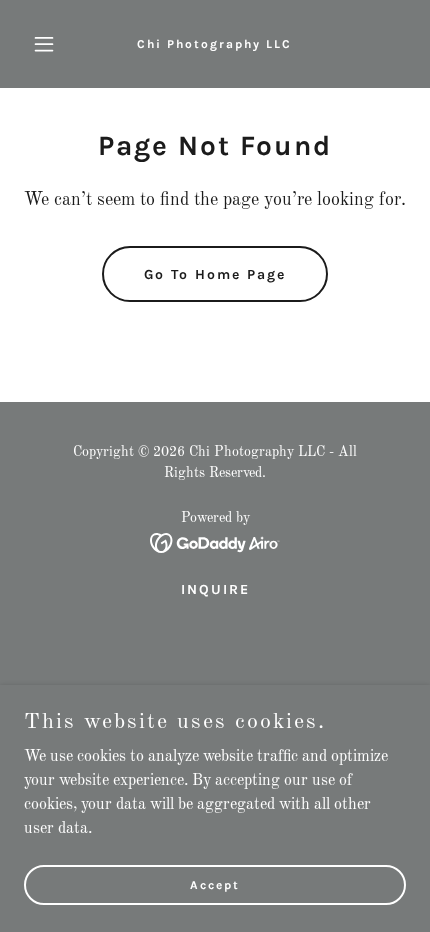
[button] (52, 44)
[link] (214, 44)
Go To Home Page (215, 274)
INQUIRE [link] (215, 589)
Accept (215, 884)
